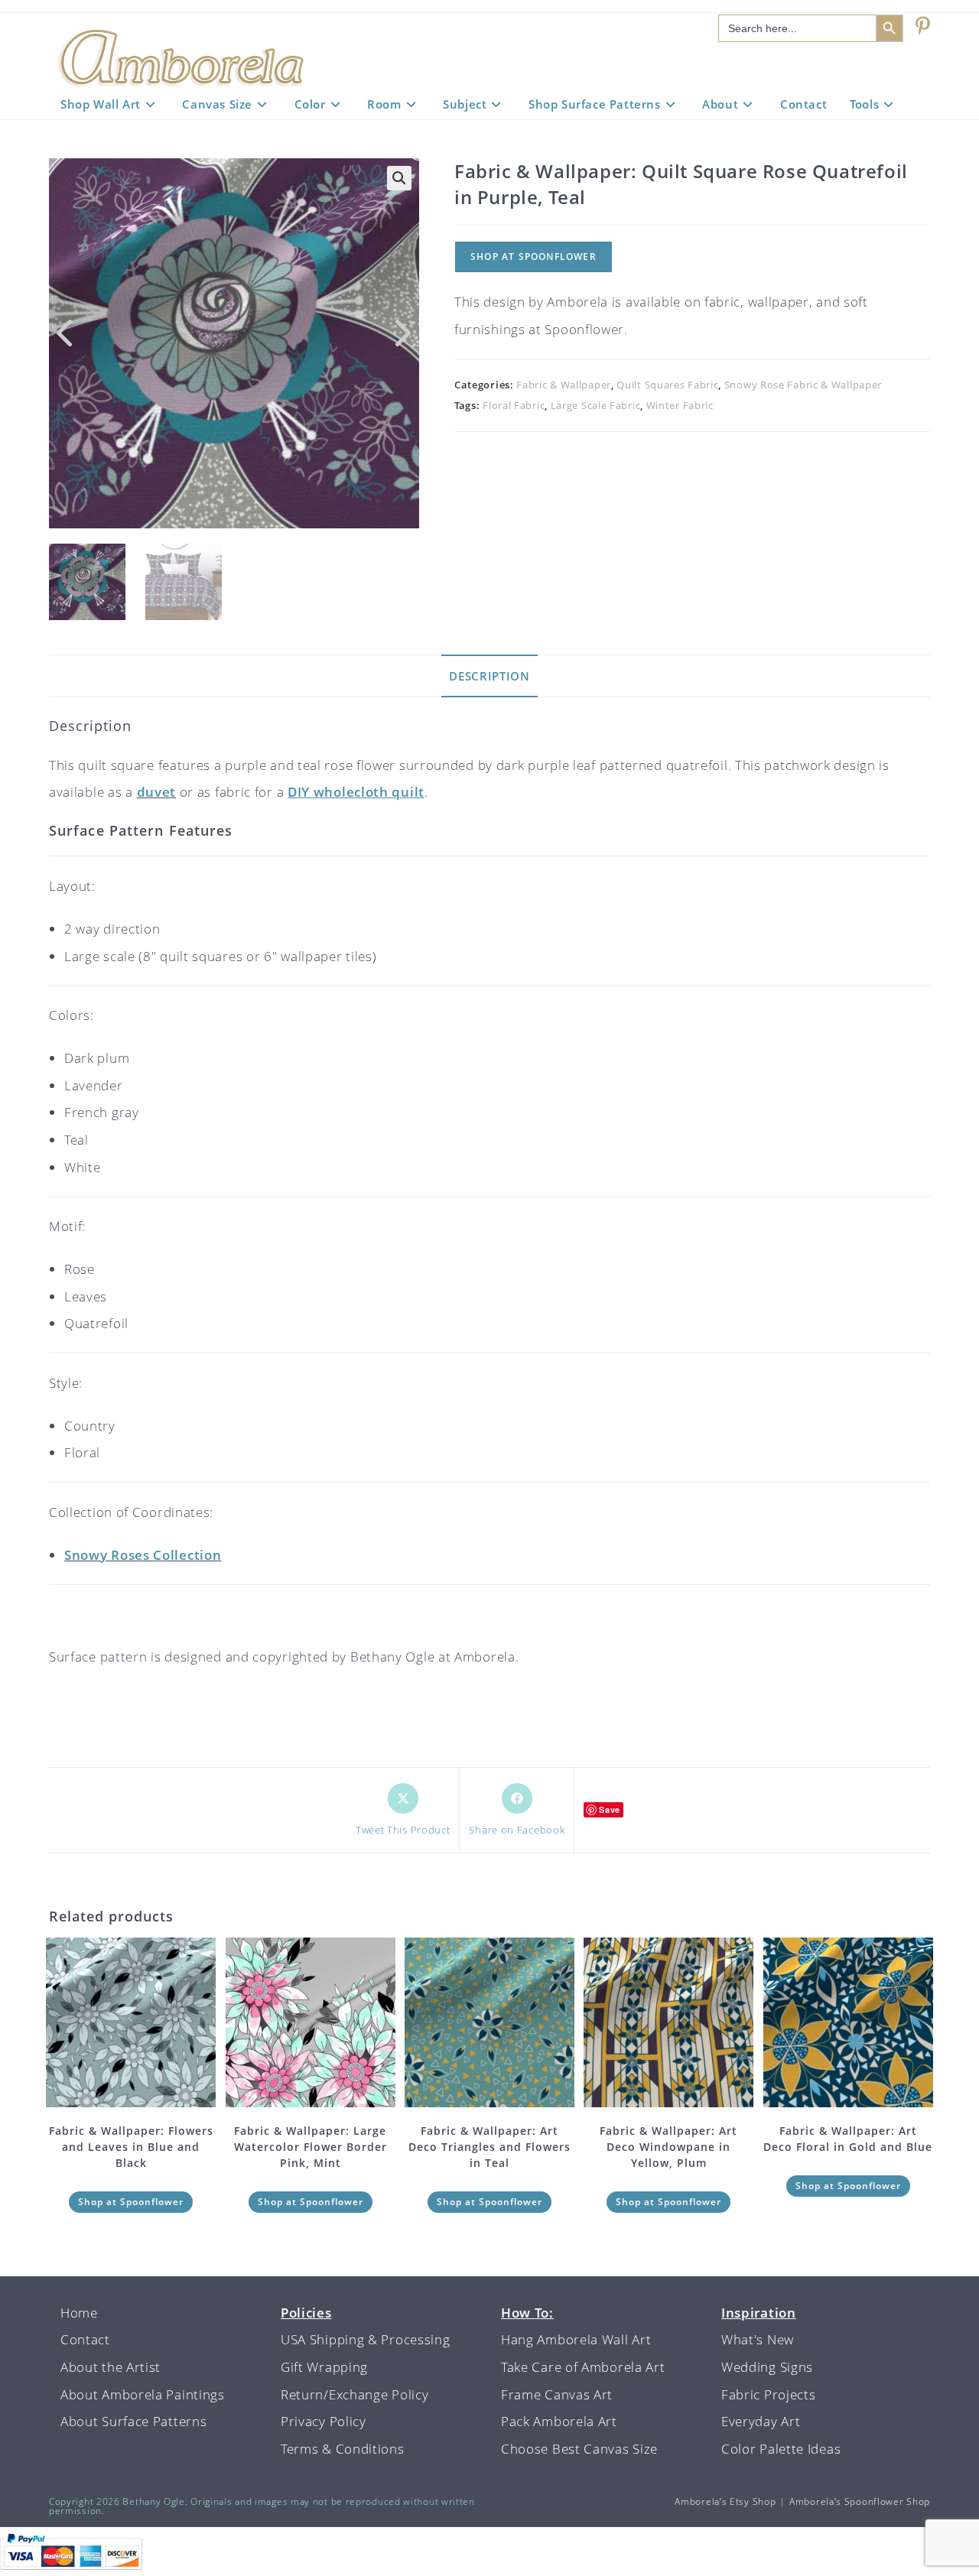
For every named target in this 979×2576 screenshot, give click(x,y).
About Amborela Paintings (143, 2394)
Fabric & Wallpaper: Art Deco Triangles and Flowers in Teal (489, 2147)
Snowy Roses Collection (143, 1555)
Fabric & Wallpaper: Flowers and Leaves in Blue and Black (131, 2147)
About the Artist (111, 2367)
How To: (527, 2313)
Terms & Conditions (343, 2449)
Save (610, 1809)
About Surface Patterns (133, 2421)
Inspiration (759, 2313)
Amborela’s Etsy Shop (725, 2501)
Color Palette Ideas (781, 2449)
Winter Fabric (680, 405)
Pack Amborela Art (559, 2421)
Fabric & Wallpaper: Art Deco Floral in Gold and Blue (848, 2139)
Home (79, 2313)
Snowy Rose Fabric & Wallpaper (803, 385)
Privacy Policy (324, 2421)
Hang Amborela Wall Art (576, 2339)
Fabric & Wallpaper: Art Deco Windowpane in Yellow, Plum (668, 2147)
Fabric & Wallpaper (564, 385)
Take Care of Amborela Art (583, 2367)
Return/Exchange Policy (355, 2394)
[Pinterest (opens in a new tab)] (923, 26)
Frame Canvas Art (557, 2394)
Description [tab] (489, 676)
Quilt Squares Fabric (667, 385)
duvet (157, 792)
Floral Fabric (514, 405)
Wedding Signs (767, 2367)
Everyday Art (761, 2421)
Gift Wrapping (324, 2367)
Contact (85, 2339)
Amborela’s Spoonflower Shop (860, 2501)
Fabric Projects (769, 2394)
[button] (399, 178)
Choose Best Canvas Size (579, 2449)
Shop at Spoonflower (533, 257)
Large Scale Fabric (596, 405)
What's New (758, 2339)
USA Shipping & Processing (366, 2339)
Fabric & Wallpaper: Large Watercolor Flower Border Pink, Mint (311, 2147)
